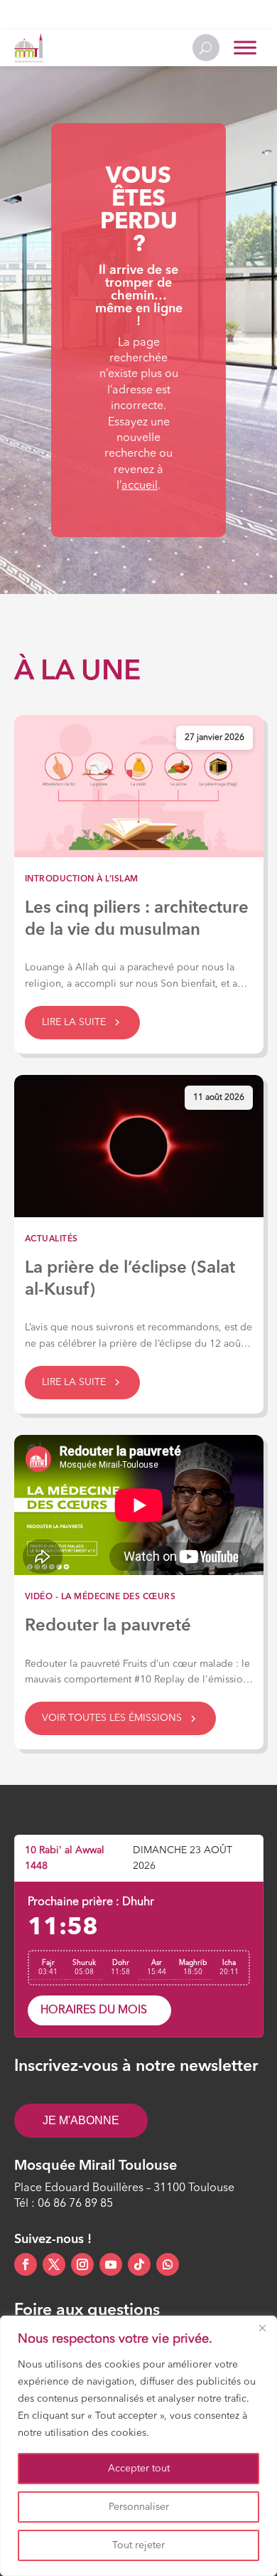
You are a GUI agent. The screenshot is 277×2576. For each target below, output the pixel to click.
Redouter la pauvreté (108, 1626)
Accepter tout (139, 2469)
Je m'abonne (81, 2120)
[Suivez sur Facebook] (26, 2264)
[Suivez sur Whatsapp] (168, 2264)
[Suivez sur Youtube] (111, 2264)
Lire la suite (74, 1022)
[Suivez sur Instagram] (82, 2264)
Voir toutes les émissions (112, 1718)
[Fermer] (262, 2328)
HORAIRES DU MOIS (94, 2010)
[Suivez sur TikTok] (139, 2264)
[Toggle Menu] (245, 48)
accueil (140, 486)
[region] (138, 2446)
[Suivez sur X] (54, 2264)
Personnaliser (139, 2507)
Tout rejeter (138, 2545)
